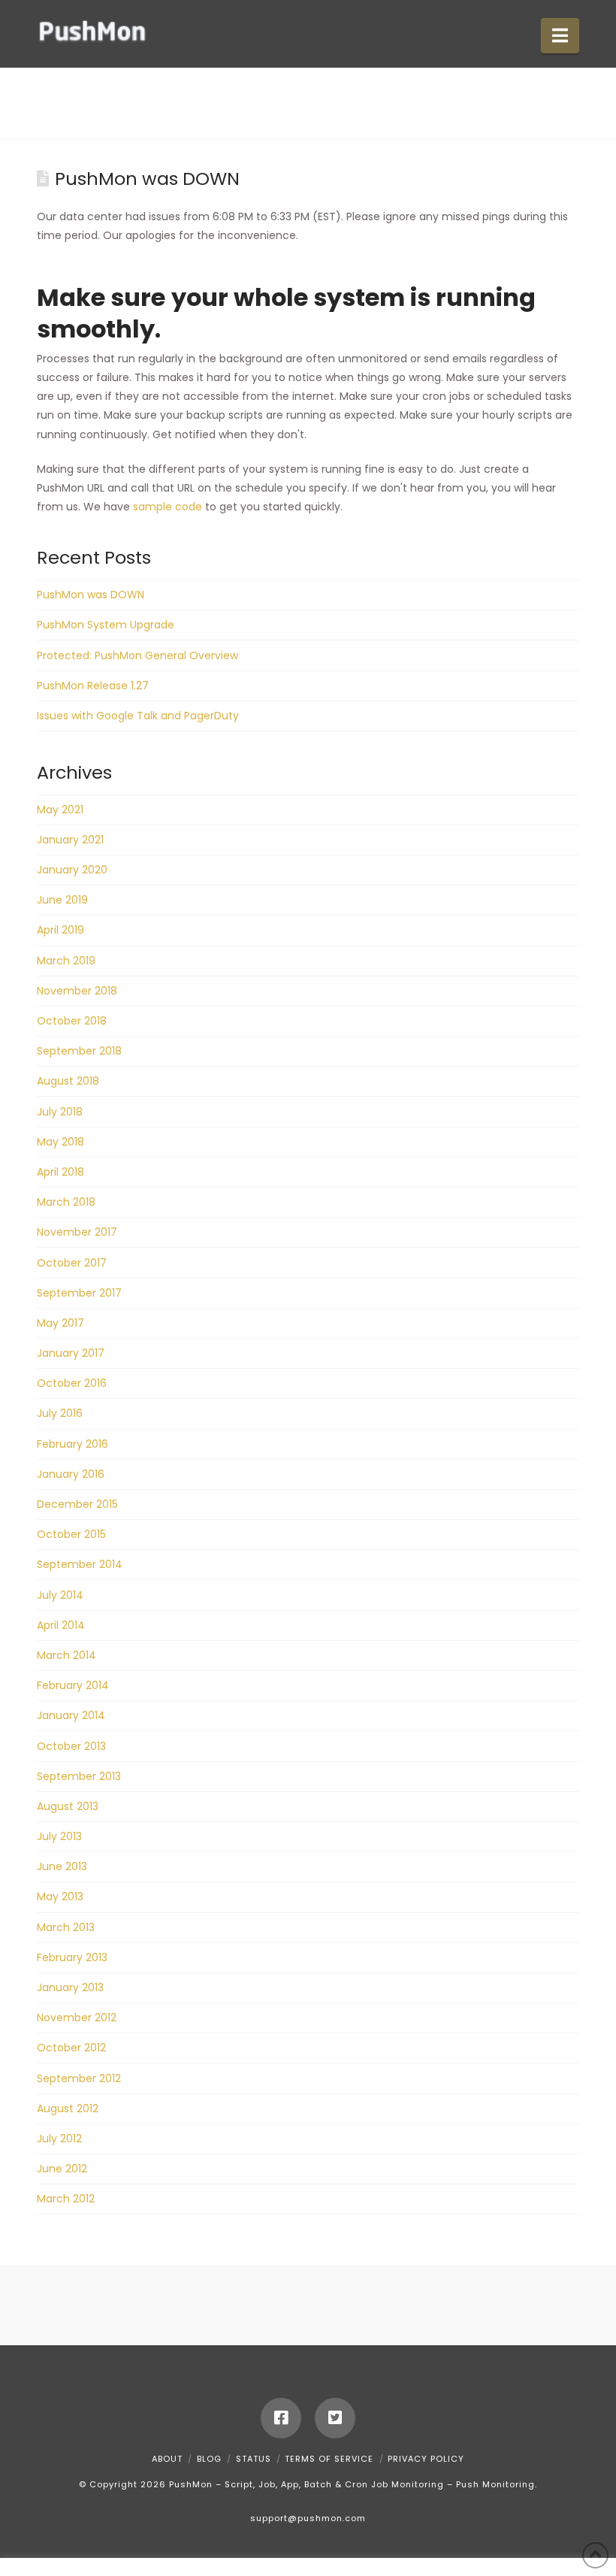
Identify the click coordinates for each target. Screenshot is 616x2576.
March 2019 (66, 961)
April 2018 (60, 1172)
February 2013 (72, 1957)
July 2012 (59, 2139)
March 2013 (66, 1927)
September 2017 (79, 1293)
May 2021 (60, 810)
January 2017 (71, 1353)
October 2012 (71, 2048)
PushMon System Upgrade (106, 625)
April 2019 (60, 930)
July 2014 (60, 1595)
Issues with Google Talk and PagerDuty (138, 716)
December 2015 (77, 1504)
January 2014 (71, 1715)
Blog (209, 2459)
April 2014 (61, 1625)
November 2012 (77, 2018)
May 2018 (60, 1142)
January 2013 (70, 1987)
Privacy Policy (426, 2459)
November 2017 (77, 1232)
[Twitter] (335, 2418)
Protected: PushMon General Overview (137, 655)
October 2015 (71, 1534)
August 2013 (68, 1806)
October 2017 (72, 1263)
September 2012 (79, 2078)
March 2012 (66, 2199)
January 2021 (70, 840)
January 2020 (72, 870)
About (167, 2459)
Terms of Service (329, 2459)
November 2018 (77, 991)
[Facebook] (281, 2418)
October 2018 (72, 1021)
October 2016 (72, 1383)
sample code (168, 507)
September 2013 (79, 1776)
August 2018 (68, 1081)
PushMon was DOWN (91, 595)
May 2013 (60, 1896)
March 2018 (66, 1202)
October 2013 (71, 1746)
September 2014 (80, 1564)
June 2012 (62, 2169)
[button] (560, 36)
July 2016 (60, 1413)
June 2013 (62, 1866)
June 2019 (62, 900)
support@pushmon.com (308, 2518)
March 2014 (66, 1655)
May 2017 (60, 1323)
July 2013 (59, 1836)
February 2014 (73, 1685)
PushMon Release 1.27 (93, 686)
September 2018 (79, 1051)
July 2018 (60, 1112)
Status (254, 2459)
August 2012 (68, 2108)
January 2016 (71, 1474)
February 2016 (72, 1444)
